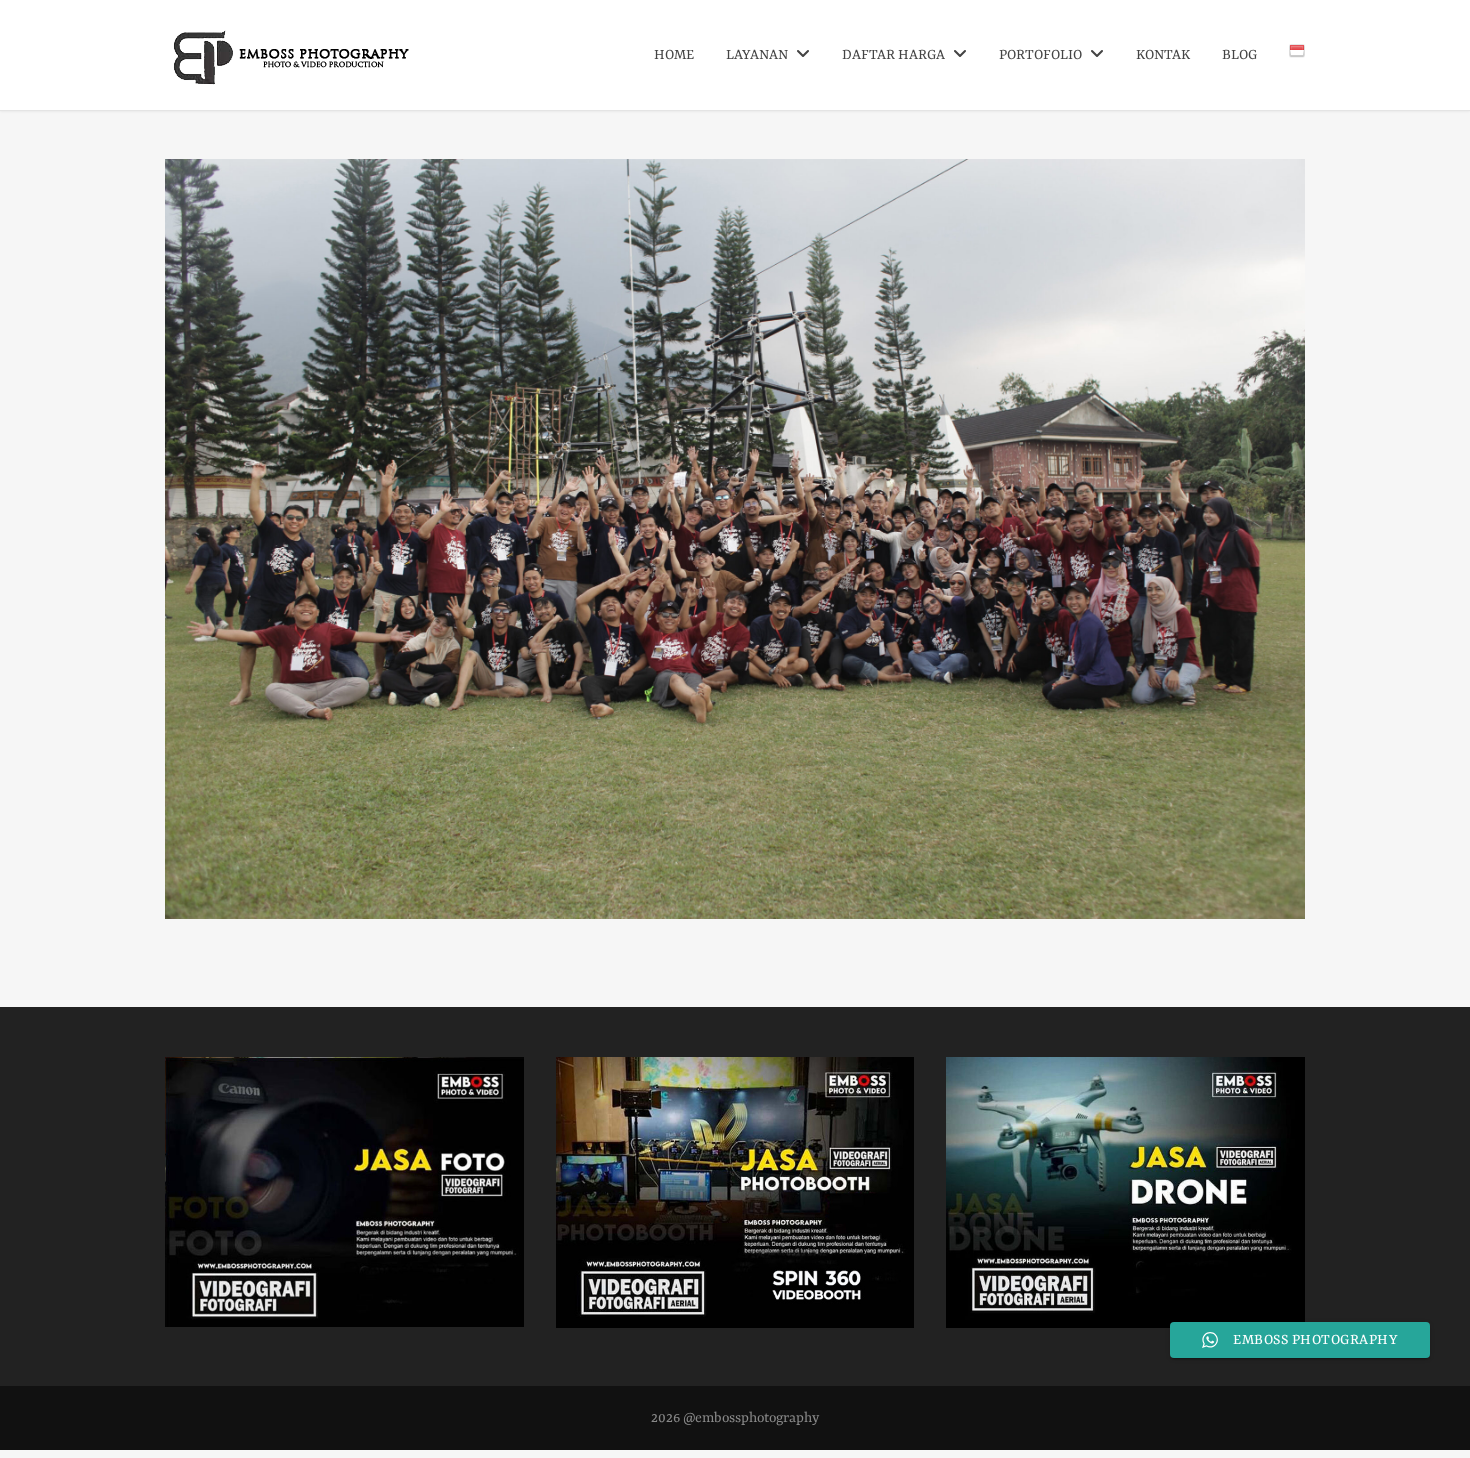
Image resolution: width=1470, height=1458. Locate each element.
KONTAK (1163, 55)
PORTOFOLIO (1042, 55)
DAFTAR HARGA (895, 55)
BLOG (1239, 55)
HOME (674, 55)
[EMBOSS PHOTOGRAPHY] (292, 77)
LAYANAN (758, 55)
